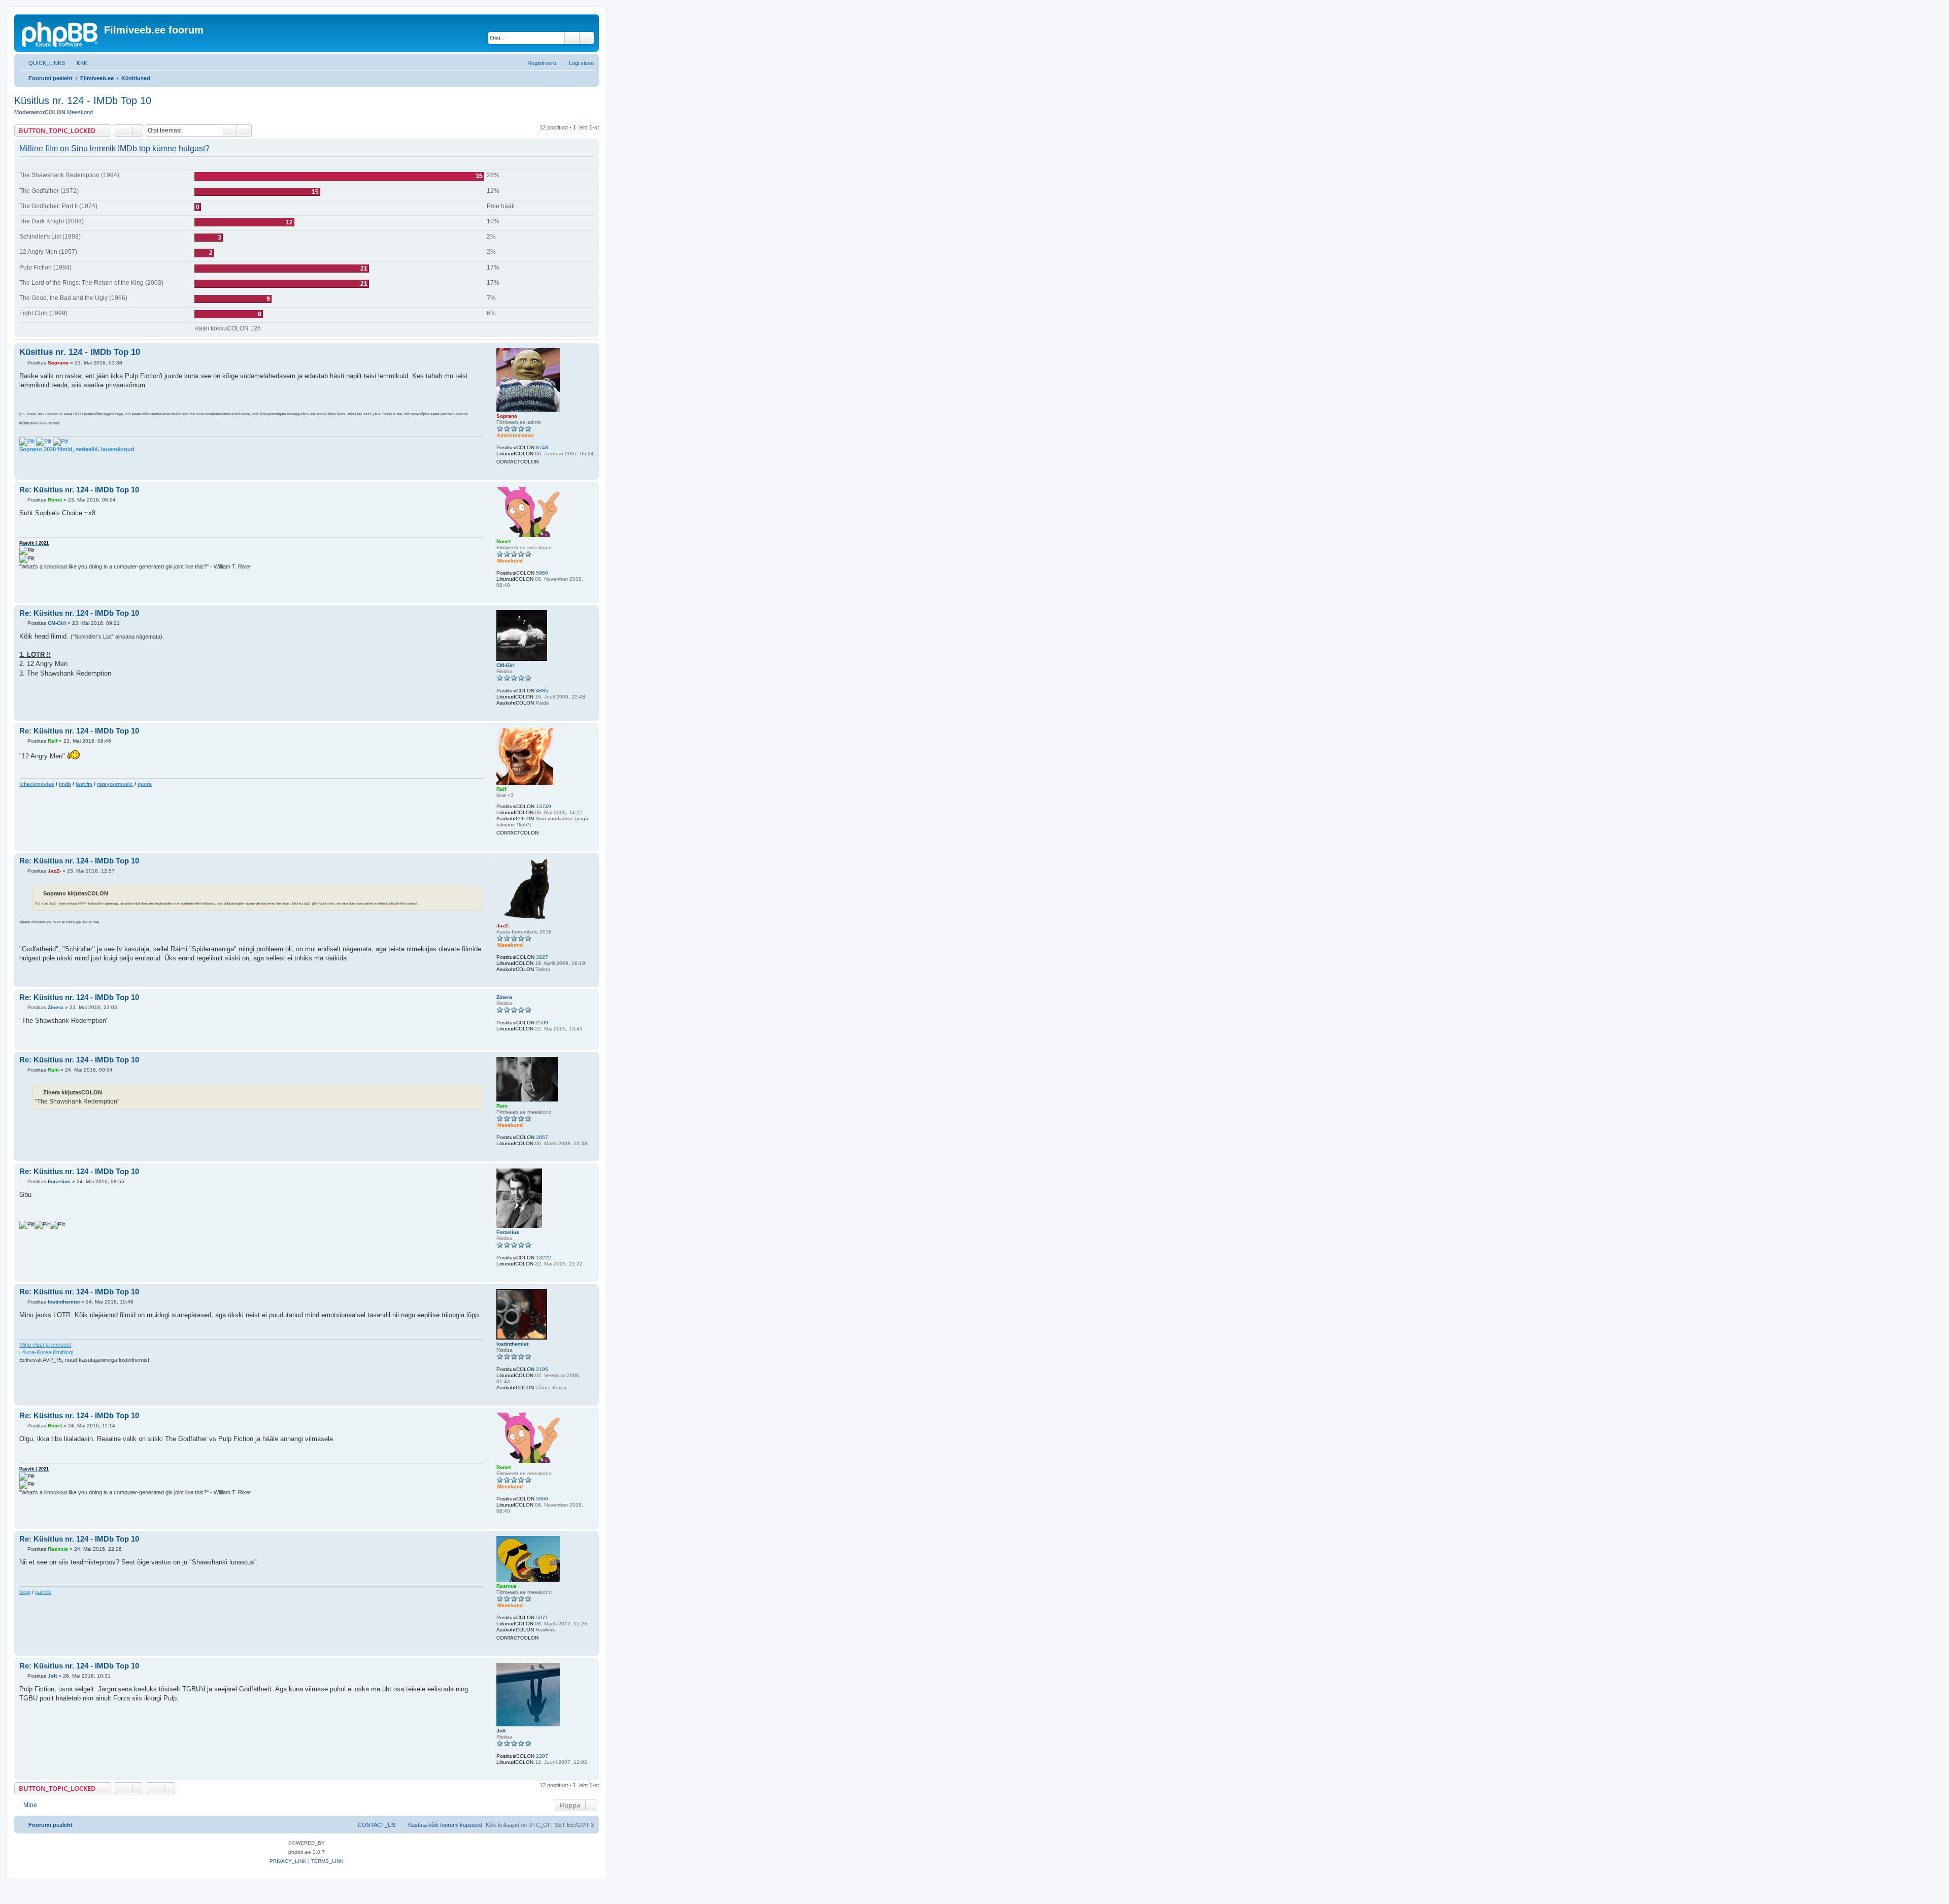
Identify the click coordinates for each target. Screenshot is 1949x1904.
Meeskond (80, 112)
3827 (542, 957)
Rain (502, 1106)
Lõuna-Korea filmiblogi (46, 1352)
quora (145, 784)
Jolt (501, 1731)
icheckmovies (37, 784)
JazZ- (503, 926)
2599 (542, 1023)
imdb (65, 784)
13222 (544, 1258)
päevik (43, 1592)
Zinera (504, 997)
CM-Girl (506, 665)
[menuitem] (77, 63)
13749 (544, 806)
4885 (542, 691)
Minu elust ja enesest (45, 1345)
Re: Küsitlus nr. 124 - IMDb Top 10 (79, 490)
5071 (542, 1617)
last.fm (84, 784)
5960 (542, 573)
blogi (25, 1592)
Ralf (501, 789)
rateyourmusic (115, 784)
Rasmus (507, 1586)
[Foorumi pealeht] (60, 33)
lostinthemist (512, 1344)
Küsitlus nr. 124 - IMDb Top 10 (83, 101)
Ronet (503, 541)
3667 (542, 1137)
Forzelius (508, 1232)
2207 (542, 1756)
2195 (542, 1369)
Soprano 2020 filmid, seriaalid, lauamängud (77, 449)
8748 (542, 447)
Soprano (507, 416)
